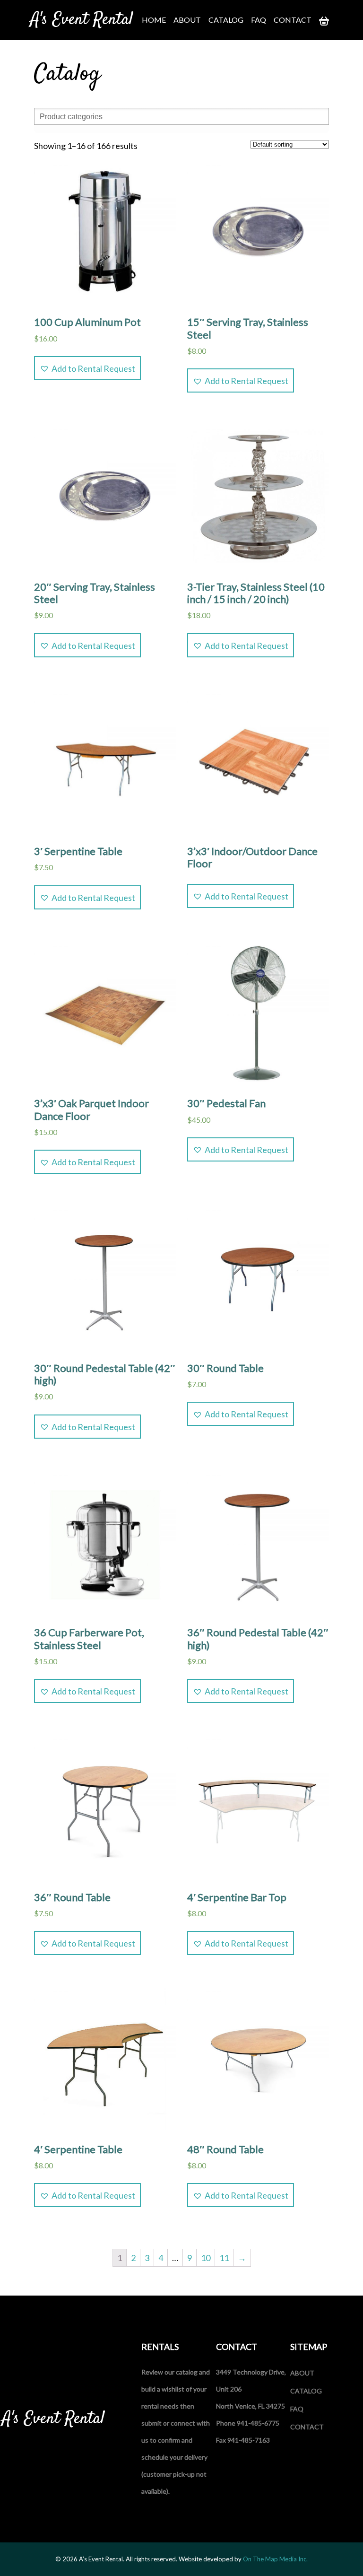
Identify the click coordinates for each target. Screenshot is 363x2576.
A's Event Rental (82, 20)
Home (154, 20)
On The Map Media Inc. (275, 2559)
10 (206, 2258)
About (187, 20)
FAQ (259, 20)
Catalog (226, 20)
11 (224, 2258)
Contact (293, 20)
